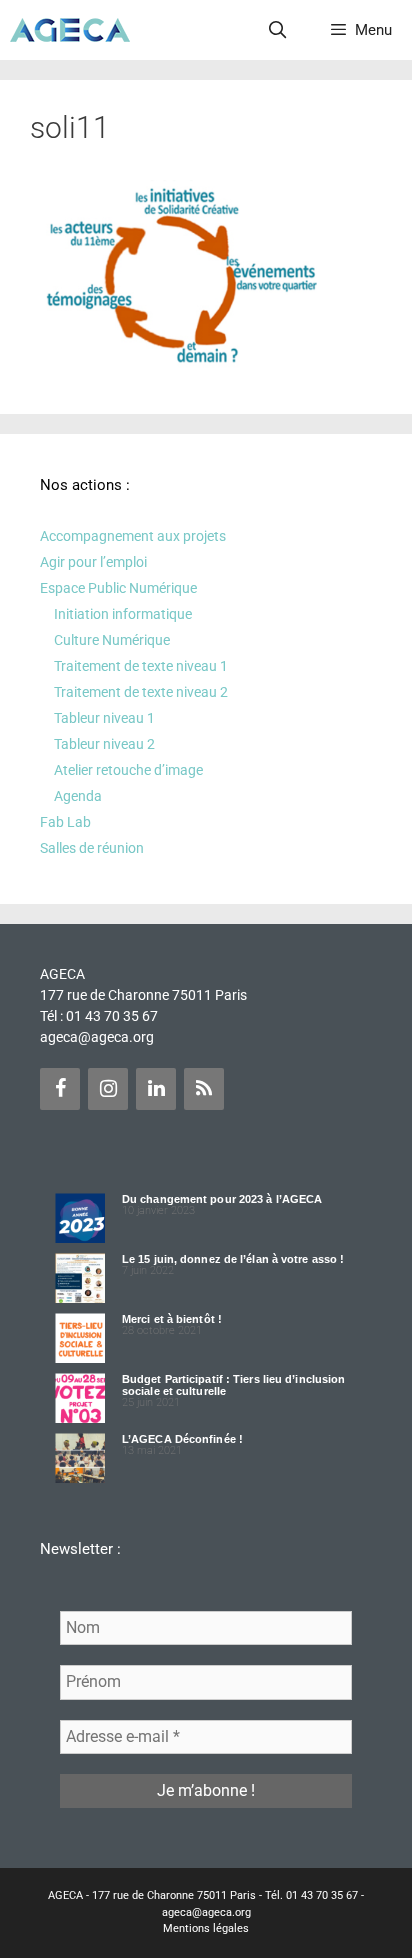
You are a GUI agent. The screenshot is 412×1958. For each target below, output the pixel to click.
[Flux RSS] (204, 1089)
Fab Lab (65, 822)
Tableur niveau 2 (104, 744)
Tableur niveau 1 (104, 718)
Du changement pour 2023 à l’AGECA (222, 1199)
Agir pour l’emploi (93, 562)
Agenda (78, 796)
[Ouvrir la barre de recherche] (278, 30)
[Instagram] (108, 1089)
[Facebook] (60, 1089)
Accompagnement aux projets (133, 536)
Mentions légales (206, 1928)
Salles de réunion (92, 848)
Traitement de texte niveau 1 (141, 666)
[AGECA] (70, 30)
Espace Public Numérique (118, 588)
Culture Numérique (112, 640)
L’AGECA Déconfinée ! (182, 1439)
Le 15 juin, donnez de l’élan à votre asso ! (233, 1259)
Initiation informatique (123, 614)
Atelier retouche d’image (128, 770)
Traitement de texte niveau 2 (141, 692)
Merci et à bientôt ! (172, 1319)
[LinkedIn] (156, 1089)
